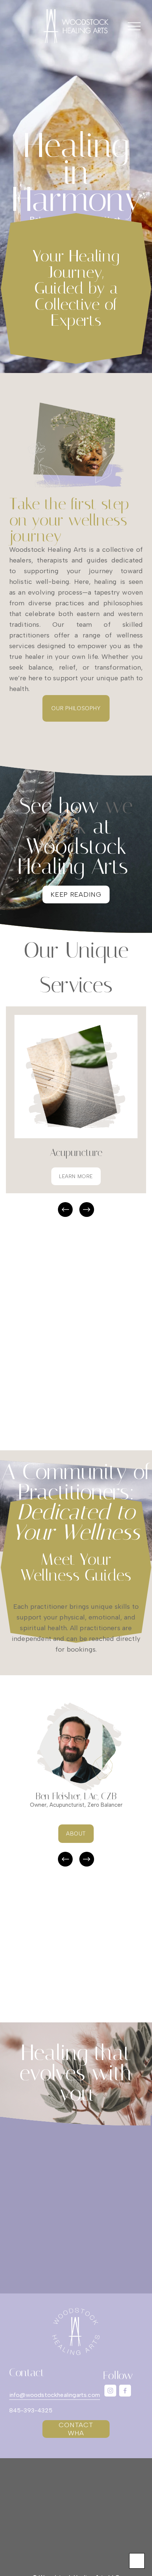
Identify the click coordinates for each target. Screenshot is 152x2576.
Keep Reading (76, 894)
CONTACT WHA (76, 2429)
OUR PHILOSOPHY (76, 708)
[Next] (87, 1210)
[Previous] (65, 1210)
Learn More (76, 1176)
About (76, 1834)
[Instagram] (110, 2391)
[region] (76, 1112)
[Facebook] (125, 2391)
